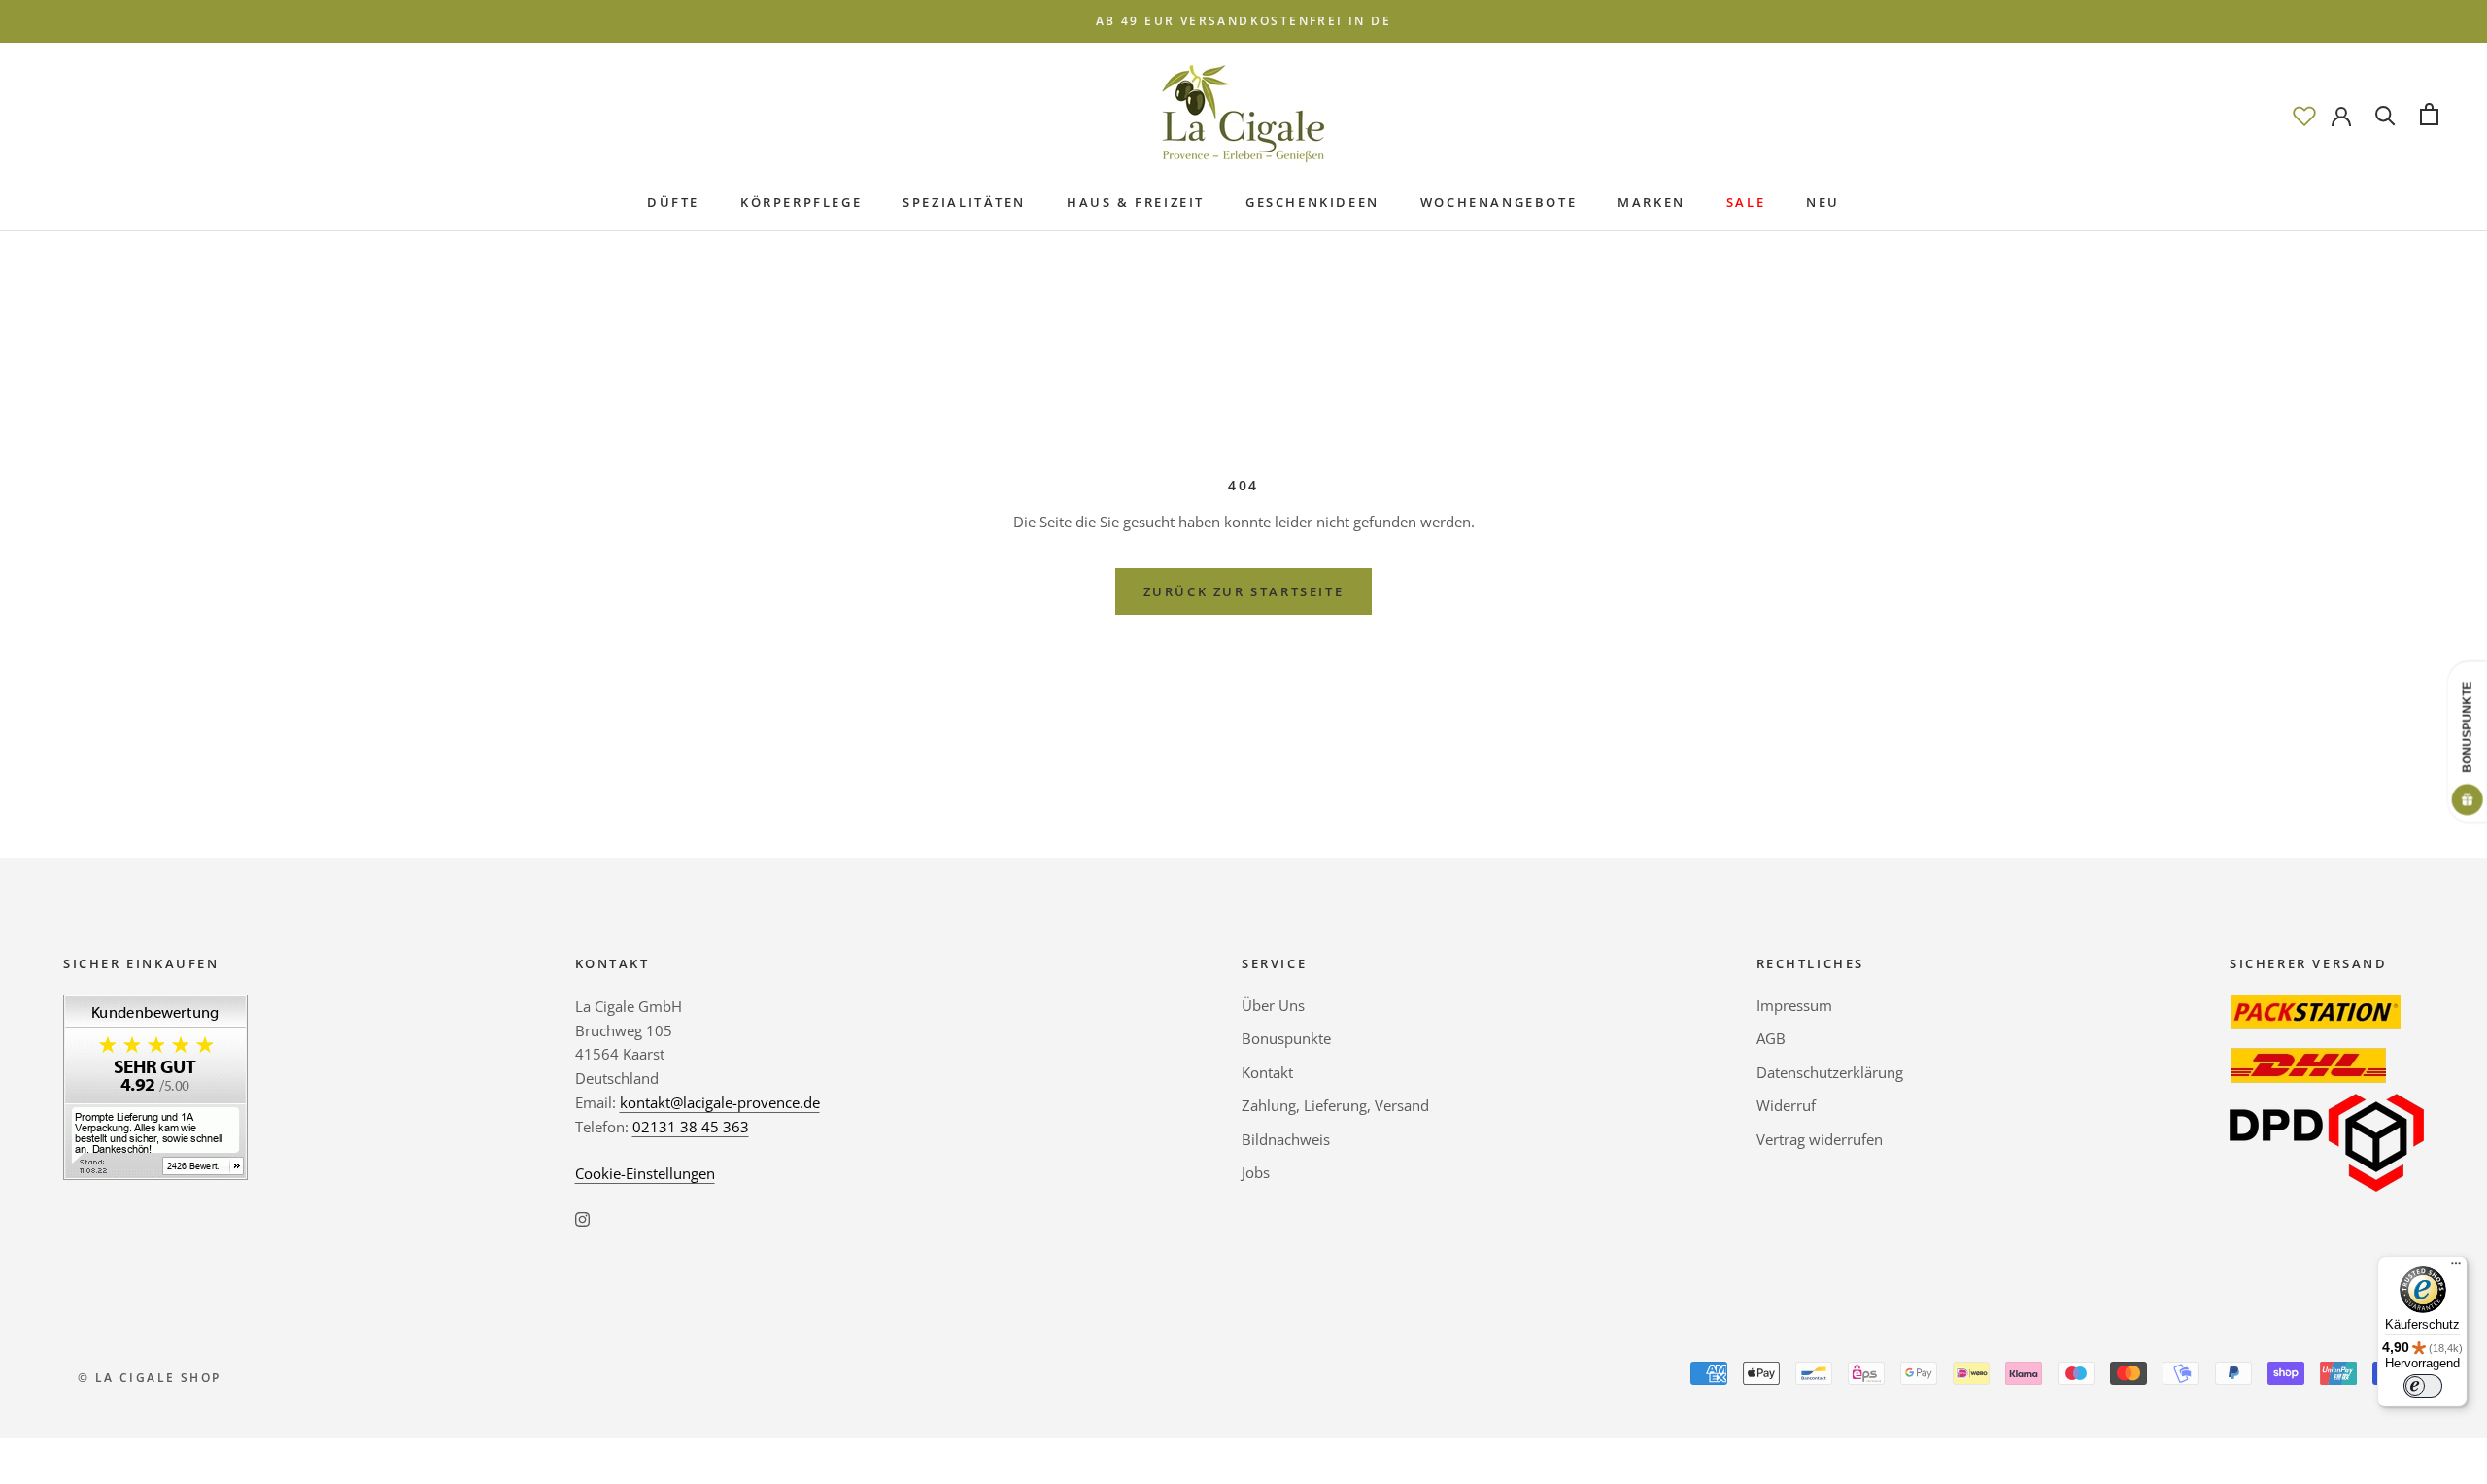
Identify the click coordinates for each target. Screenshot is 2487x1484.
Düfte (673, 202)
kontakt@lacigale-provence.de (720, 1102)
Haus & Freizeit (1136, 202)
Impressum (1794, 1005)
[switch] (2423, 1386)
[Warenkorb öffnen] (2429, 114)
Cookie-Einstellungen (645, 1173)
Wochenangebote (1499, 202)
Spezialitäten (964, 202)
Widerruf (1786, 1105)
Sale (1746, 202)
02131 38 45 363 (691, 1127)
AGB (1771, 1038)
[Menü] (2456, 1267)
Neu (1823, 202)
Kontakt (1267, 1072)
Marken (1652, 202)
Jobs (1256, 1172)
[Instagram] (582, 1217)
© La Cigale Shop (149, 1378)
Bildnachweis (1286, 1139)
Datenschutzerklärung (1830, 1072)
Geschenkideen (1312, 202)
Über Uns (1273, 1005)
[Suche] (2385, 114)
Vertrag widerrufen (1820, 1139)
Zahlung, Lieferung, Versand (1335, 1105)
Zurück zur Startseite (1244, 591)
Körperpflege (801, 202)
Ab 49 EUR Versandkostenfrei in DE (1243, 21)
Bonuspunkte (1286, 1038)
